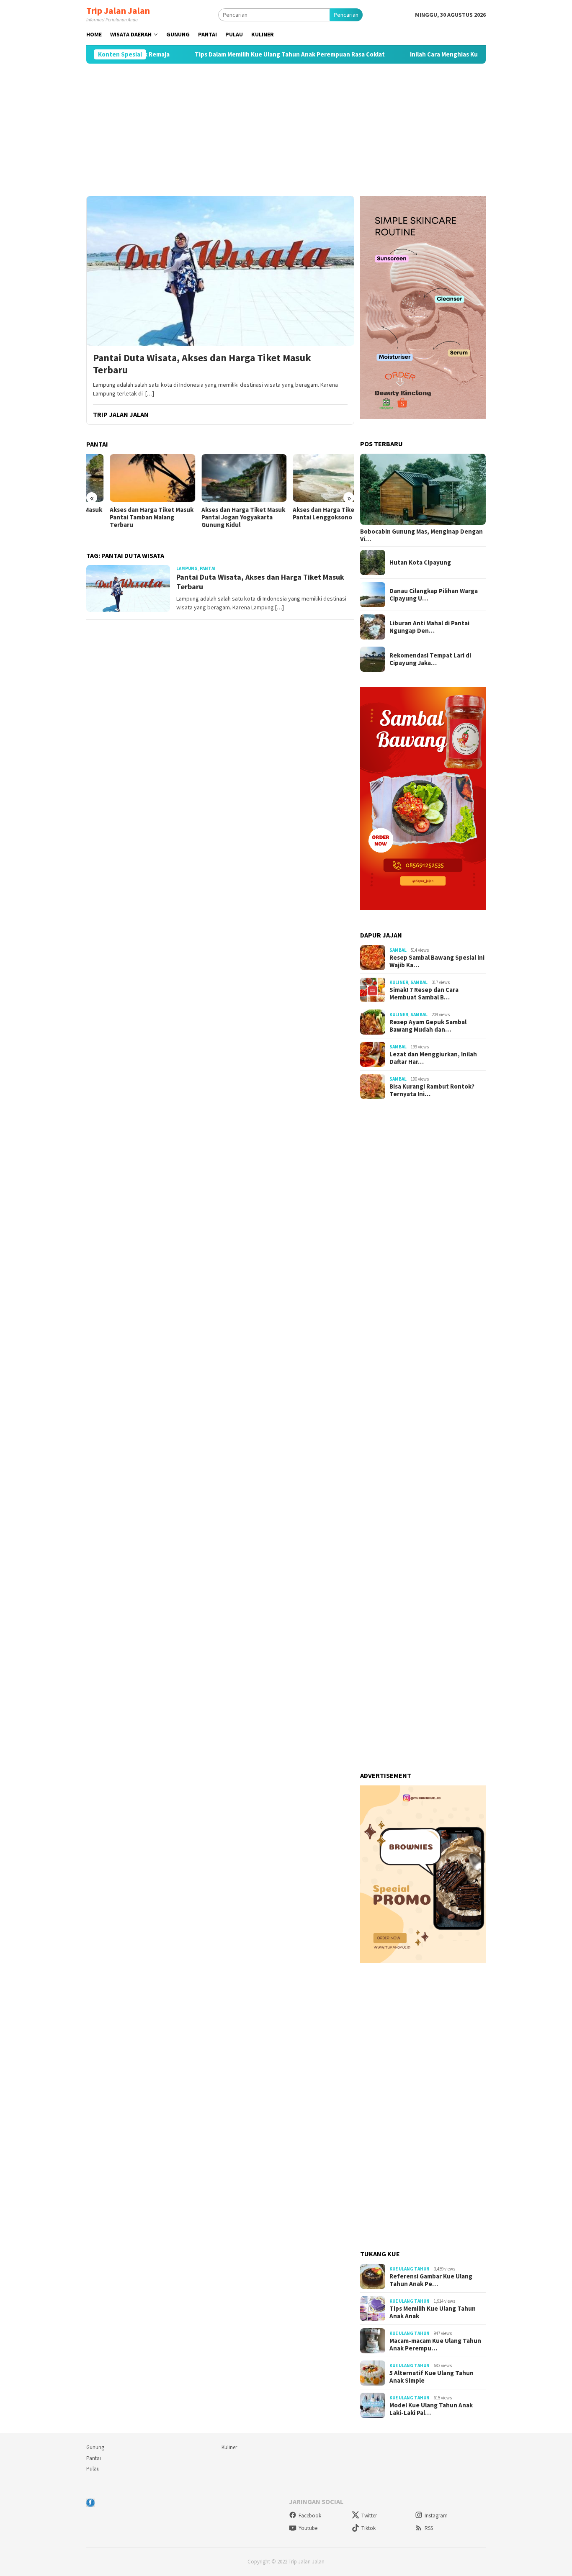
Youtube (308, 2528)
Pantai (94, 2458)
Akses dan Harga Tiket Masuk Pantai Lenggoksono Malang (311, 514)
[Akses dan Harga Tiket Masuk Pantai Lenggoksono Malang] (312, 478)
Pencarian (346, 15)
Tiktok (368, 2528)
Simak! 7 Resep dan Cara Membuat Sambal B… (424, 994)
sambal (398, 950)
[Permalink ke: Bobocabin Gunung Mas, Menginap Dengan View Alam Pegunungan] (423, 489)
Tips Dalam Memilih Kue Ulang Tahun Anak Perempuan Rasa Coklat (237, 54)
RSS (429, 2528)
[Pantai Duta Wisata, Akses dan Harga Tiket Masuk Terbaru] (220, 271)
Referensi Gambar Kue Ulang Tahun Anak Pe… (431, 2280)
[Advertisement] (286, 130)
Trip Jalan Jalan (118, 10)
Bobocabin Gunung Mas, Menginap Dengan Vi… (421, 535)
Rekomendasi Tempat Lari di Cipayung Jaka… (430, 659)
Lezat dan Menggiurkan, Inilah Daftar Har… (433, 1058)
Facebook (310, 2516)
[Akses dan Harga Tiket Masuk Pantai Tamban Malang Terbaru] (129, 478)
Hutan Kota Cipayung (420, 562)
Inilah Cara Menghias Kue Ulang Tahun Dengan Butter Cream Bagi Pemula (462, 54)
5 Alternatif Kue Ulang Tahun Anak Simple (432, 2377)
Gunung (95, 2447)
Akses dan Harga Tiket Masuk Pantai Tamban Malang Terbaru (128, 517)
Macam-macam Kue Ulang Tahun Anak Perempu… (435, 2345)
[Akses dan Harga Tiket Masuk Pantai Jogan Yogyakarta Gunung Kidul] (220, 478)
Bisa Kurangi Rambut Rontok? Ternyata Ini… (432, 1090)
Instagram (436, 2516)
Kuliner (399, 982)
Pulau (93, 2469)
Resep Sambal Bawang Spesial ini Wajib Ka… (437, 961)
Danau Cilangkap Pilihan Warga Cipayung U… (434, 595)
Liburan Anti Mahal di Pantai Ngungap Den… (429, 627)
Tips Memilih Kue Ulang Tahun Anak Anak (433, 2312)
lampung (187, 568)
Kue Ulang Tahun (410, 2269)
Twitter (369, 2516)
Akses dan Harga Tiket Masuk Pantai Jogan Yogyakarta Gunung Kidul (219, 517)
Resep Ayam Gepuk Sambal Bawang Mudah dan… (428, 1026)
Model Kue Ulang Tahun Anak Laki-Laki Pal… (431, 2409)
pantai (208, 568)
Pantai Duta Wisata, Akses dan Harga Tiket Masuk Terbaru (202, 364)
